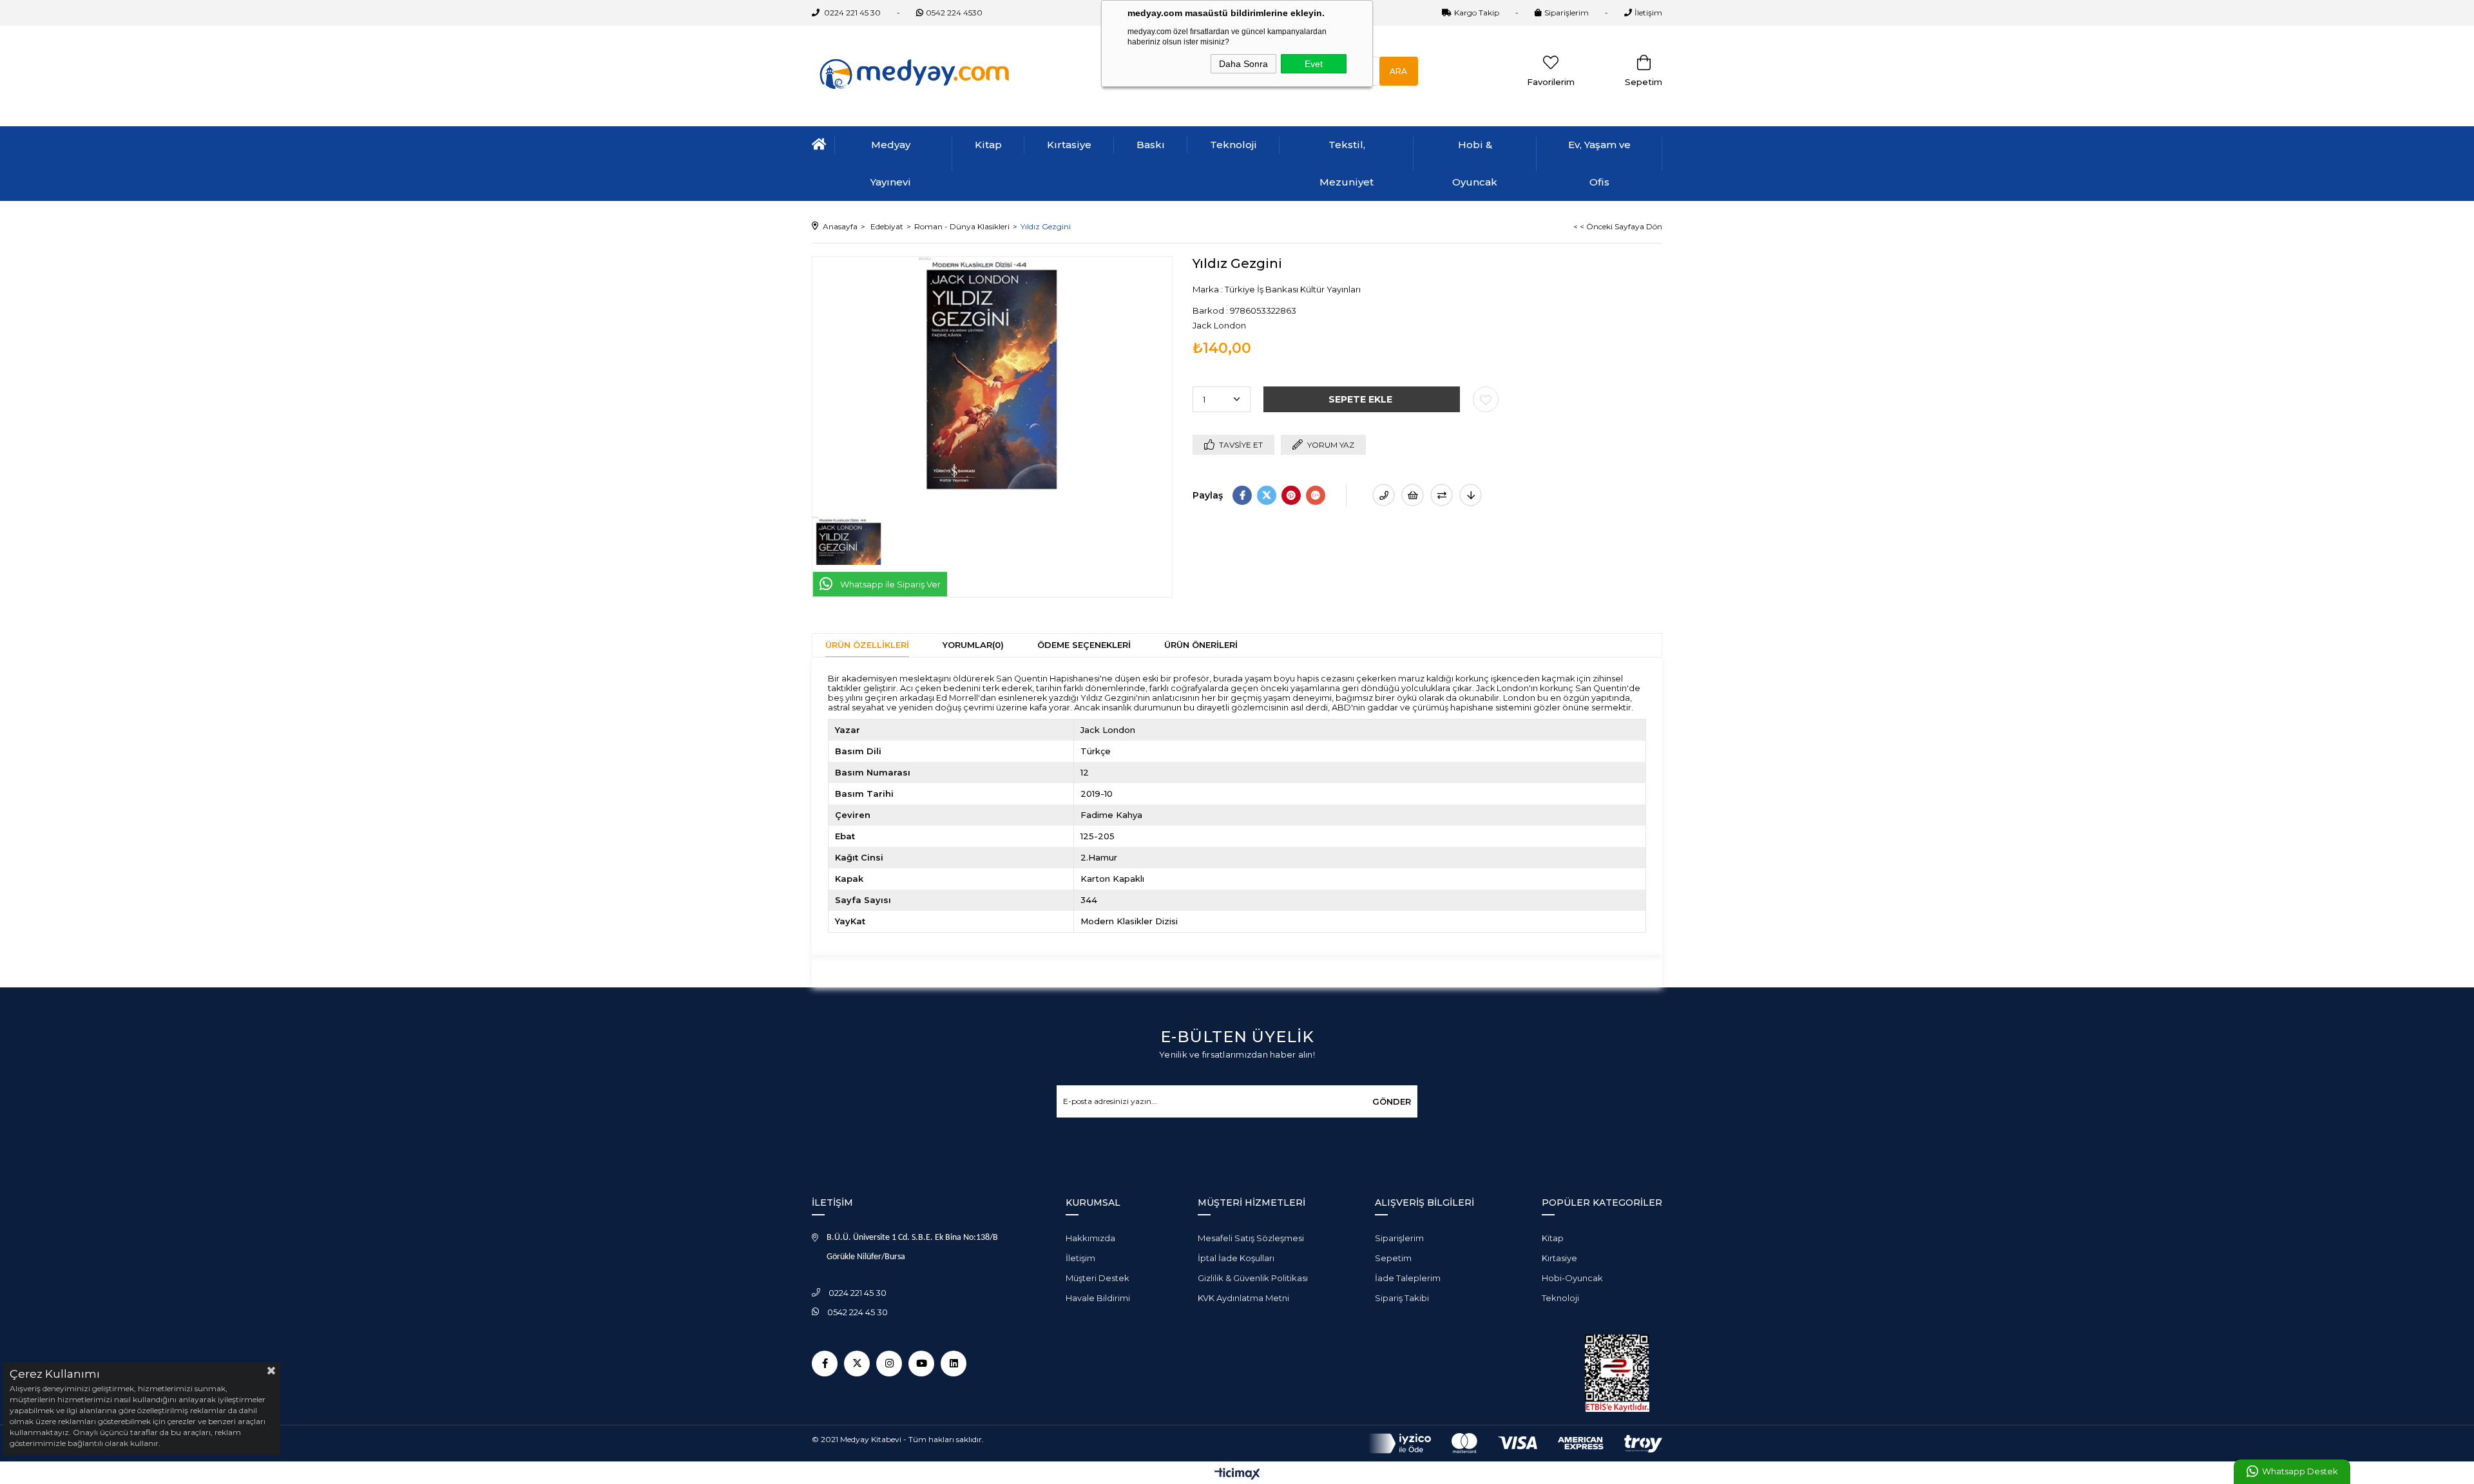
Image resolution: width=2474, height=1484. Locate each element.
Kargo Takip (1477, 13)
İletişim (1648, 13)
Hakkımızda (1090, 1238)
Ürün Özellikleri (867, 645)
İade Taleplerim (1408, 1278)
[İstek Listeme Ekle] (1413, 495)
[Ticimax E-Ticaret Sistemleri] (1237, 1475)
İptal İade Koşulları (1236, 1258)
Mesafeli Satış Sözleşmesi (1251, 1238)
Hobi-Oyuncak (1572, 1278)
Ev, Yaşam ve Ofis (1599, 163)
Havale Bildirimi (1098, 1298)
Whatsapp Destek (2300, 1471)
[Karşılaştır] (1442, 495)
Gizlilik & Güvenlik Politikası (1253, 1278)
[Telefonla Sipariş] (1384, 495)
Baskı (1151, 145)
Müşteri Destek (1098, 1278)
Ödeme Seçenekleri (1084, 645)
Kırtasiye (1069, 145)
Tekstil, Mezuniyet (1347, 163)
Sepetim (1393, 1258)
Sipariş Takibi (1402, 1298)
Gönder (1392, 1101)
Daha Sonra (1243, 64)
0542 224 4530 (954, 13)
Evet (1314, 64)
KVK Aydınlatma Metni (1243, 1298)
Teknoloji (1233, 145)
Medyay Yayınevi (891, 163)
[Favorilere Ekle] (1486, 399)
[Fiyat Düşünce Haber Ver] (1471, 495)
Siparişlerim (1567, 13)
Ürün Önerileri (1201, 645)
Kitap (988, 145)
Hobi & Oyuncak (1475, 163)
